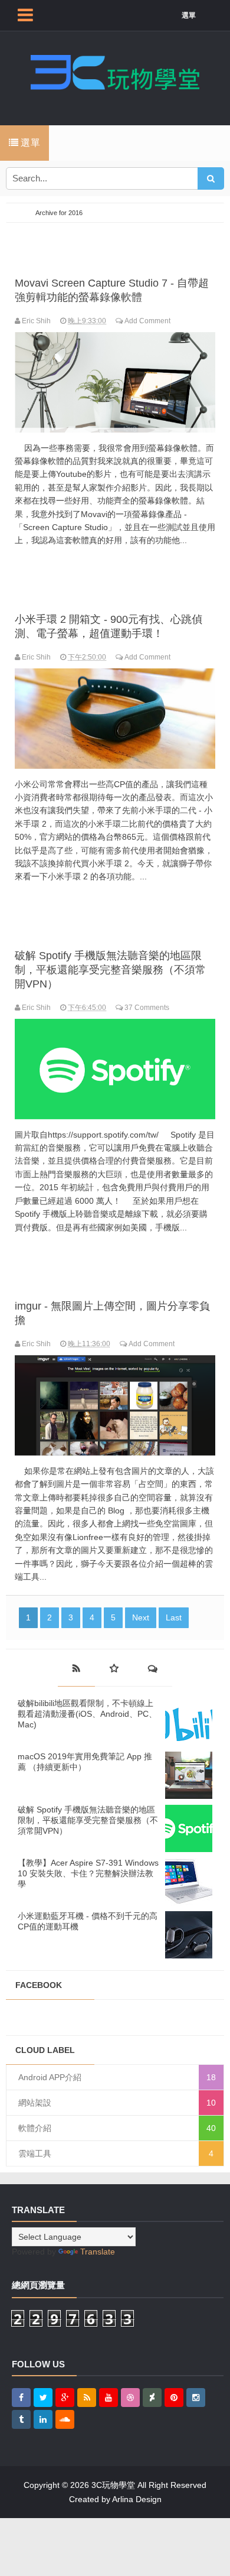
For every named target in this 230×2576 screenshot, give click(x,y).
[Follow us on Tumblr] (21, 2419)
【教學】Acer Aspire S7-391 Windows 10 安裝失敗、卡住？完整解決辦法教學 (88, 1873)
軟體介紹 (35, 2128)
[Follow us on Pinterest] (174, 2398)
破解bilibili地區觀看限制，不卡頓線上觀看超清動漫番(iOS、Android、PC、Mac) (87, 1714)
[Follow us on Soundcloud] (65, 2419)
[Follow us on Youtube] (109, 2398)
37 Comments (147, 1008)
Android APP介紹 (50, 2077)
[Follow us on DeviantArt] (152, 2398)
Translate (98, 2252)
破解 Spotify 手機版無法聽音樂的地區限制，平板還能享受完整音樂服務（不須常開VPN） (110, 970)
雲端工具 (35, 2153)
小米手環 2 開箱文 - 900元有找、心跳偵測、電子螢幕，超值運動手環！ (109, 626)
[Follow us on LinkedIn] (43, 2419)
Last (174, 1617)
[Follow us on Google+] (65, 2398)
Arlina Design (137, 2499)
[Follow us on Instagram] (196, 2398)
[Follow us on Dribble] (130, 2398)
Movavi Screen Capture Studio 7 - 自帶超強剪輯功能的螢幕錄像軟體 (112, 290)
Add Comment (147, 321)
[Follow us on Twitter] (43, 2398)
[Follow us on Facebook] (21, 2398)
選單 (189, 15)
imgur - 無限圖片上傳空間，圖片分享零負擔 (112, 1313)
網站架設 (35, 2103)
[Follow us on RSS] (87, 2398)
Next (141, 1617)
